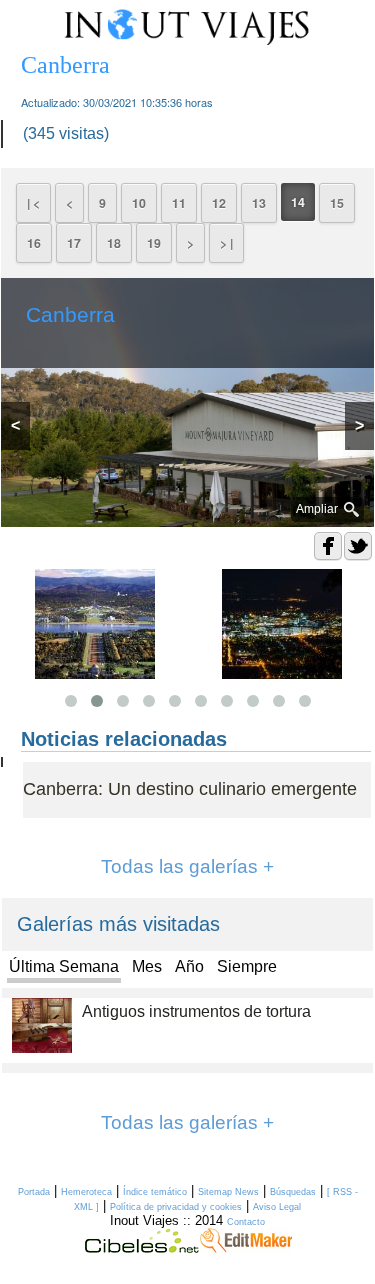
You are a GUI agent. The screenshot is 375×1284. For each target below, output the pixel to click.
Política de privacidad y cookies (176, 1207)
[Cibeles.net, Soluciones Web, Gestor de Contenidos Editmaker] (142, 1248)
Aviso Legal (277, 1207)
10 (139, 203)
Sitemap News (228, 1192)
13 (259, 203)
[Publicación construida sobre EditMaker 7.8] (246, 1248)
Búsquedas (293, 1192)
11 (179, 203)
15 (337, 203)
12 (219, 203)
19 (154, 243)
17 (74, 243)
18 (114, 243)
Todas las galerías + (187, 866)
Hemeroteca (86, 1192)
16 (34, 243)
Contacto (246, 1222)
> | (226, 243)
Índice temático (155, 1192)
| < (33, 203)
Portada (34, 1192)
